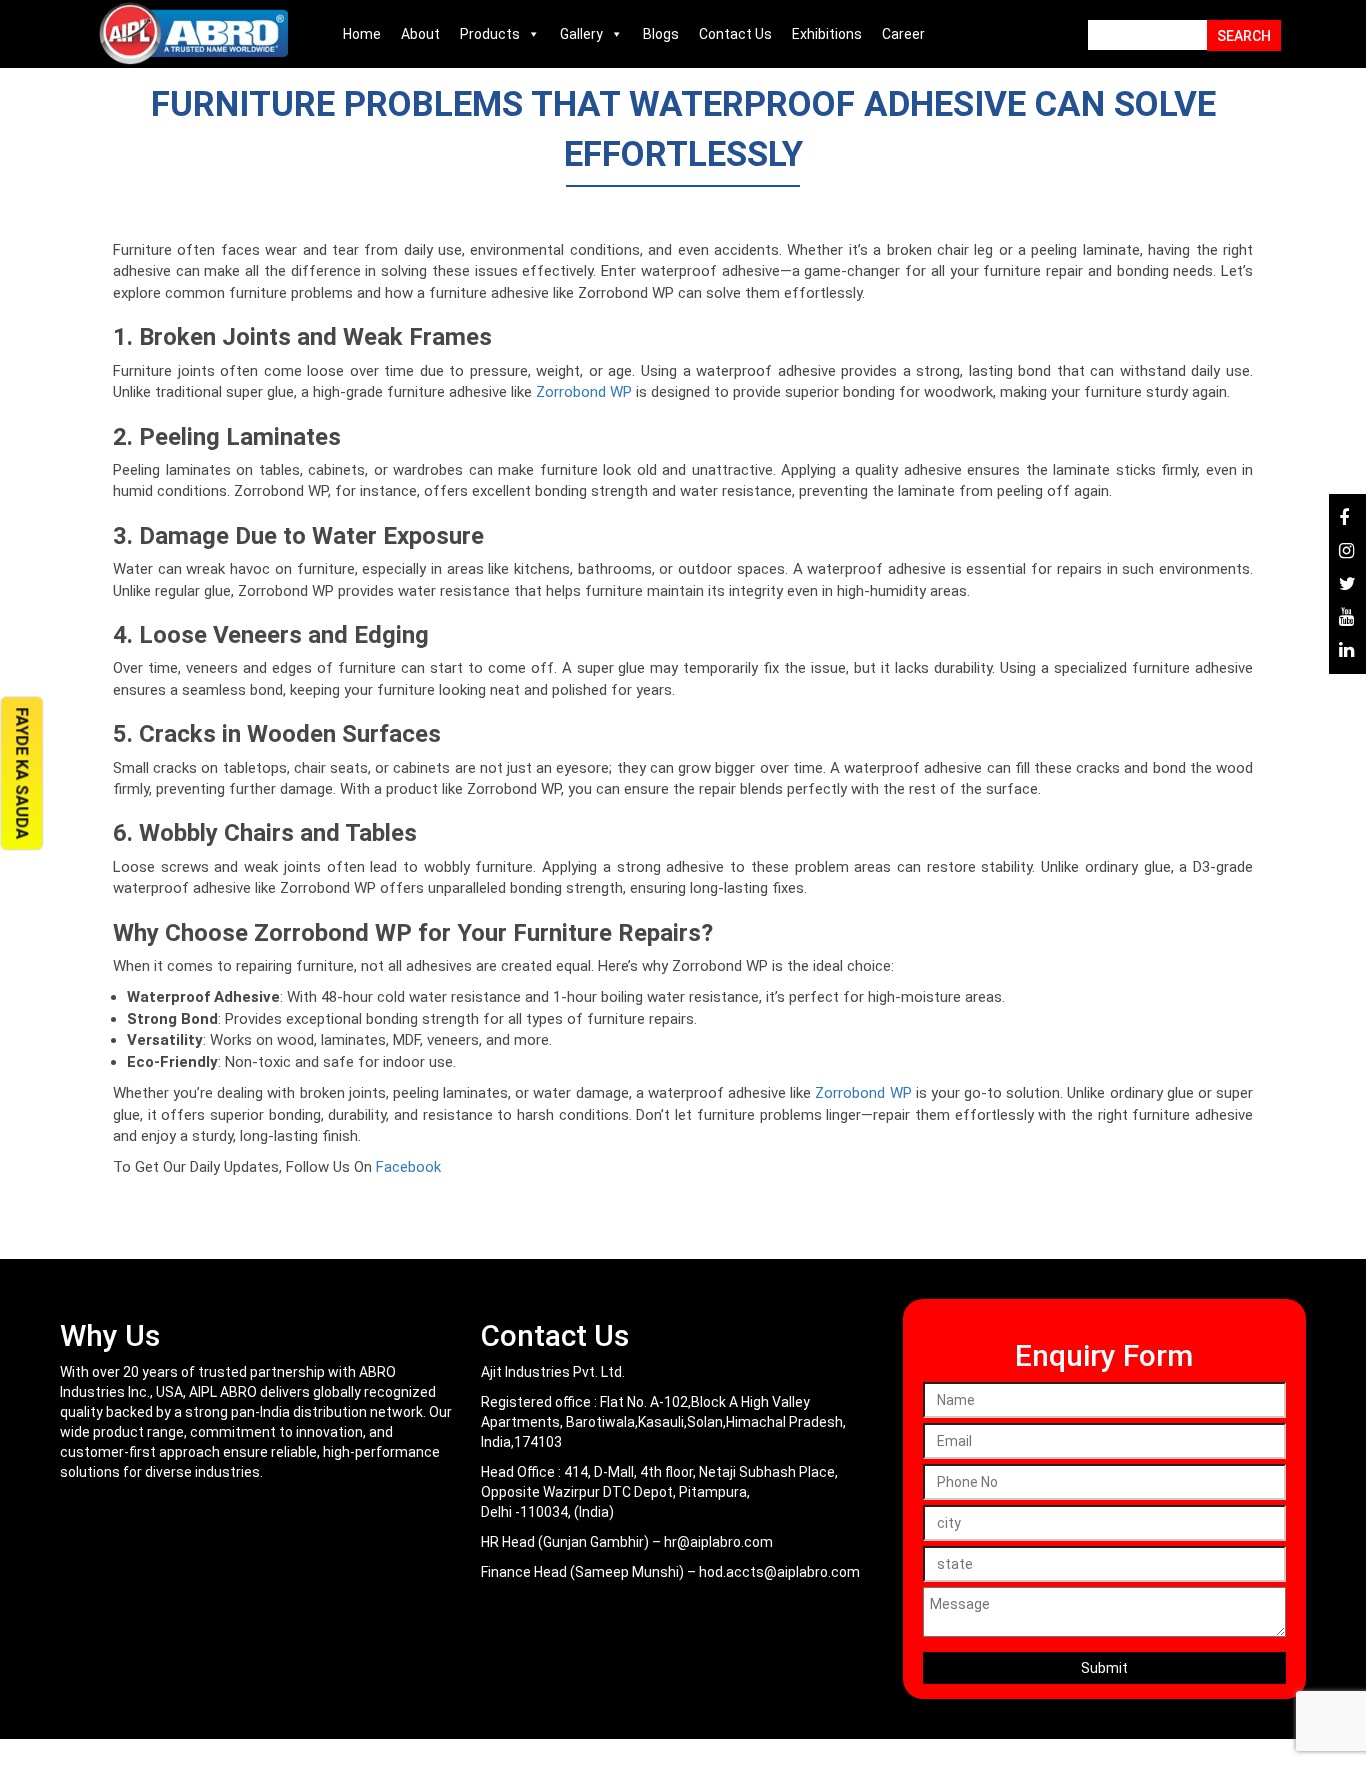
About (420, 34)
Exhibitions (827, 34)
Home (362, 34)
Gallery (581, 34)
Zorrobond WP (584, 392)
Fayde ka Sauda (21, 773)
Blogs (661, 34)
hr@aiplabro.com (718, 1542)
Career (903, 34)
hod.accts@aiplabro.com (779, 1572)
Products (490, 34)
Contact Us (735, 34)
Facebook (408, 1167)
